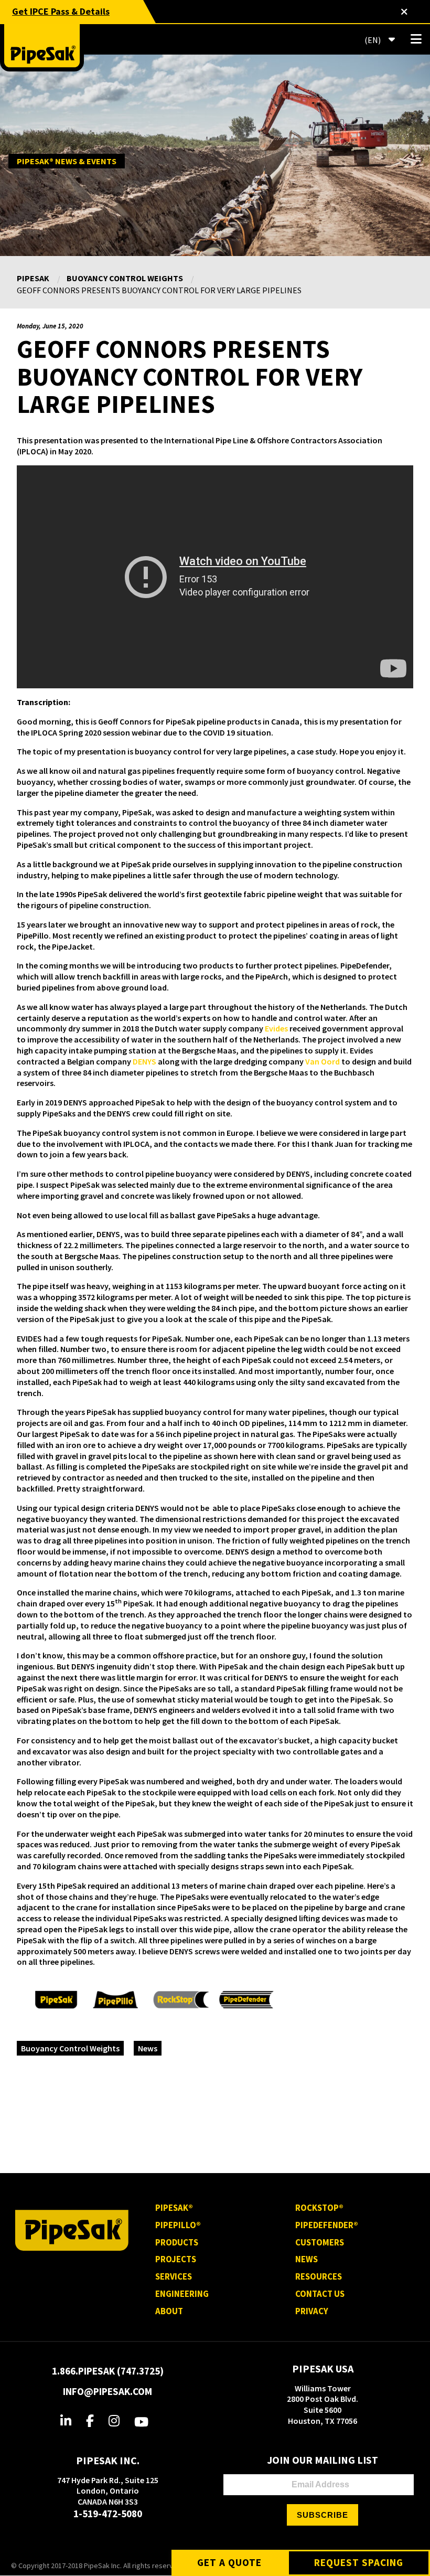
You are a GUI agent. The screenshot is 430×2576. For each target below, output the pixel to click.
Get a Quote (229, 2562)
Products (177, 2242)
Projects (176, 2259)
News (148, 2048)
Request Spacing (359, 2562)
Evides (276, 1028)
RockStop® (319, 2208)
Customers (320, 2242)
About (169, 2311)
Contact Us (320, 2294)
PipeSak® (174, 2208)
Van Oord (322, 1061)
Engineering (182, 2294)
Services (174, 2276)
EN (372, 40)
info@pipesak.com (107, 2391)
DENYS (144, 1061)
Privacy (312, 2311)
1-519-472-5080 (108, 2514)
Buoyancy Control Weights (125, 278)
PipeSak (33, 278)
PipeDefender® (327, 2225)
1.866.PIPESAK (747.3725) (108, 2371)
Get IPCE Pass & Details (61, 11)
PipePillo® (178, 2225)
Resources (319, 2276)
